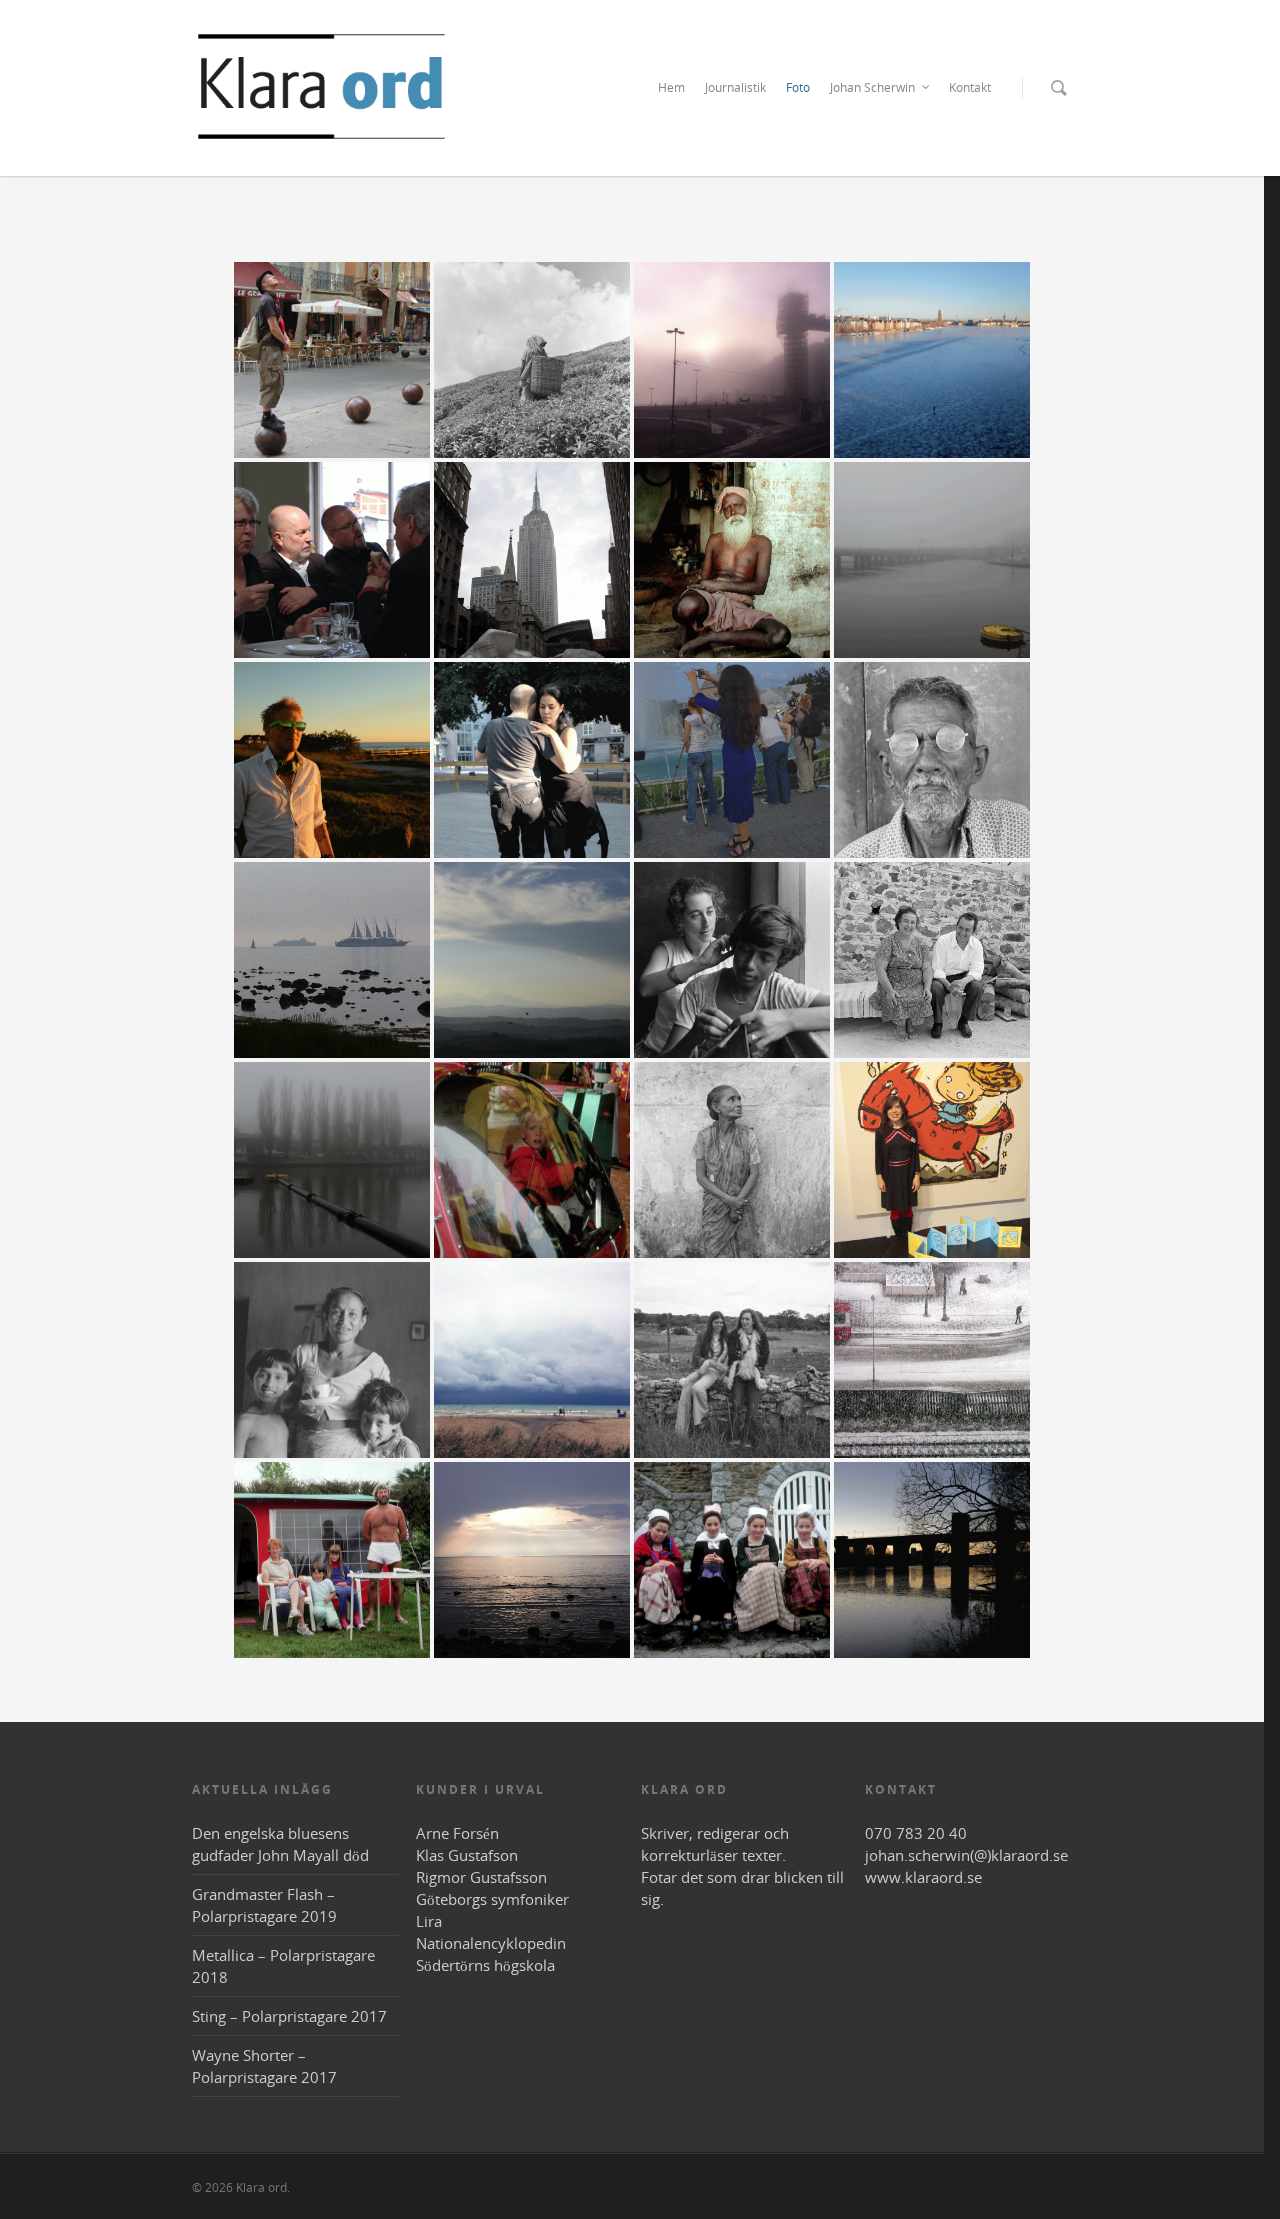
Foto (798, 87)
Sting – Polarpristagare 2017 (289, 2016)
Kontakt (970, 87)
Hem (671, 87)
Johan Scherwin (872, 87)
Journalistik (735, 87)
